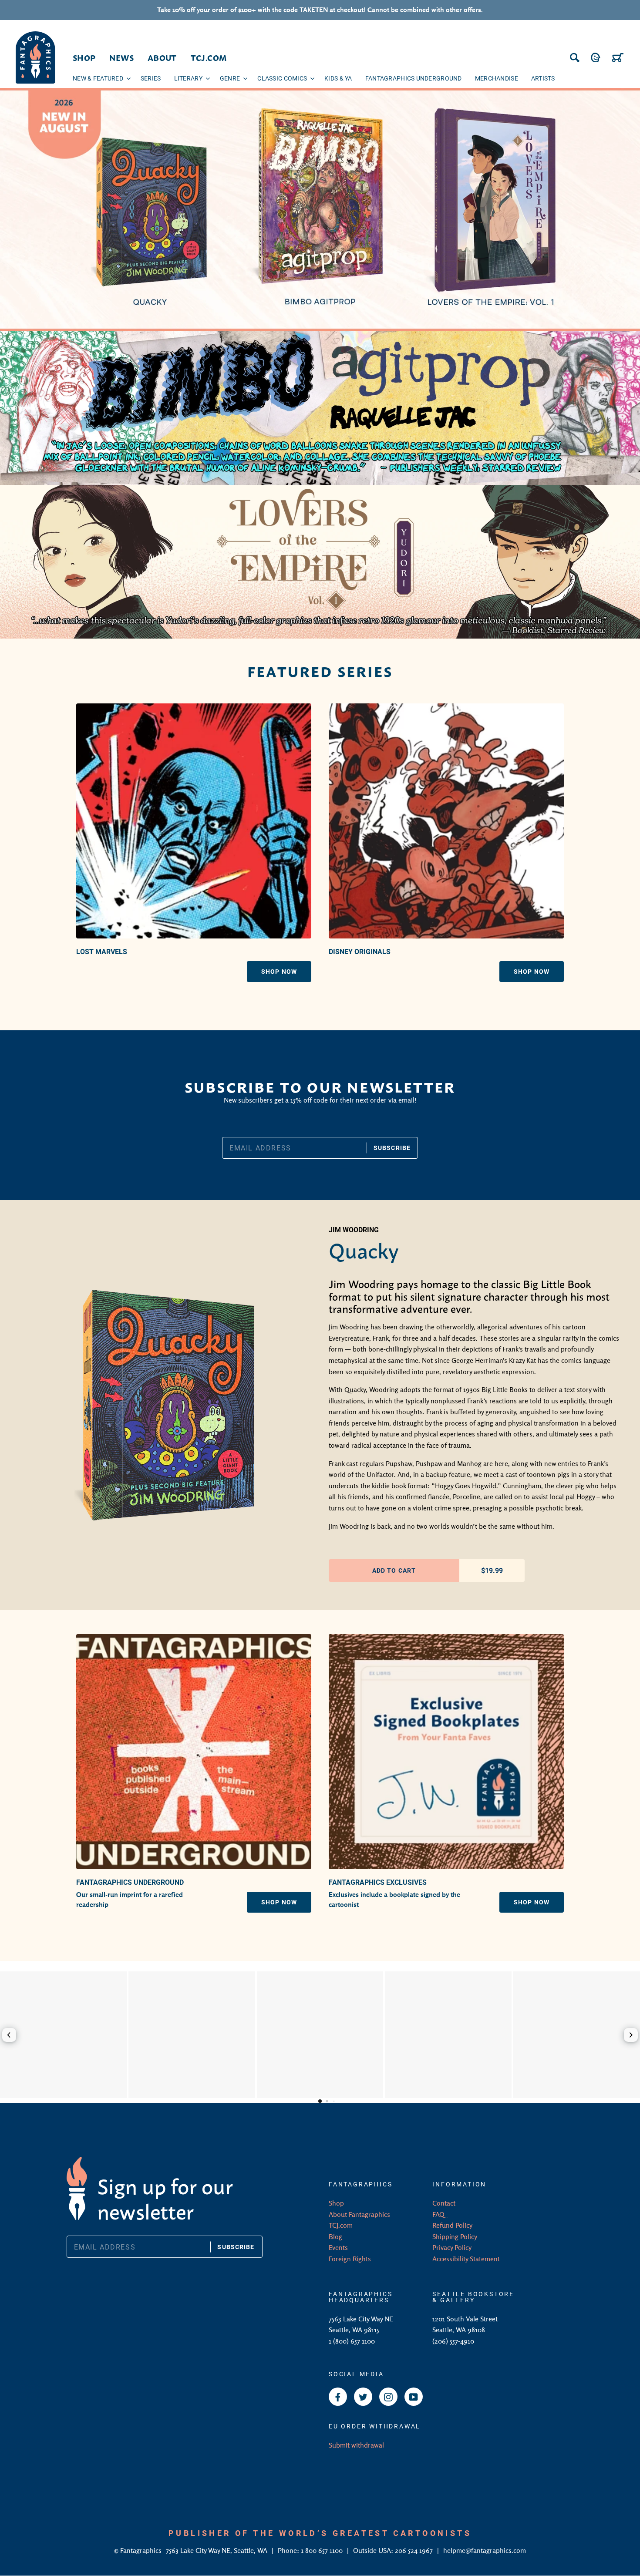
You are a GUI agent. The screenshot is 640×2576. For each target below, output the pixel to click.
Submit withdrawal (356, 2445)
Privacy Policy (452, 2247)
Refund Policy (452, 2225)
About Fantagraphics (359, 2214)
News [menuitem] (121, 57)
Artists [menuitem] (543, 78)
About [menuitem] (162, 57)
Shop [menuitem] (84, 57)
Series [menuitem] (151, 78)
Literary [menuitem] (188, 78)
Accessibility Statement (466, 2259)
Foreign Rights (350, 2259)
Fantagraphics (142, 2550)
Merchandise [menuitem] (497, 78)
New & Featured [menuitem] (98, 78)
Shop (336, 2203)
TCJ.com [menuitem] (209, 57)
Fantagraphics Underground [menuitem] (414, 78)
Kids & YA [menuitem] (338, 78)
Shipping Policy (455, 2236)
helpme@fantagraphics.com (485, 2550)
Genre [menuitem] (230, 78)
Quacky (364, 1249)
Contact (444, 2203)
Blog (335, 2236)
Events (338, 2247)
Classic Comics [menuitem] (282, 78)
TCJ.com (341, 2225)
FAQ (438, 2214)
